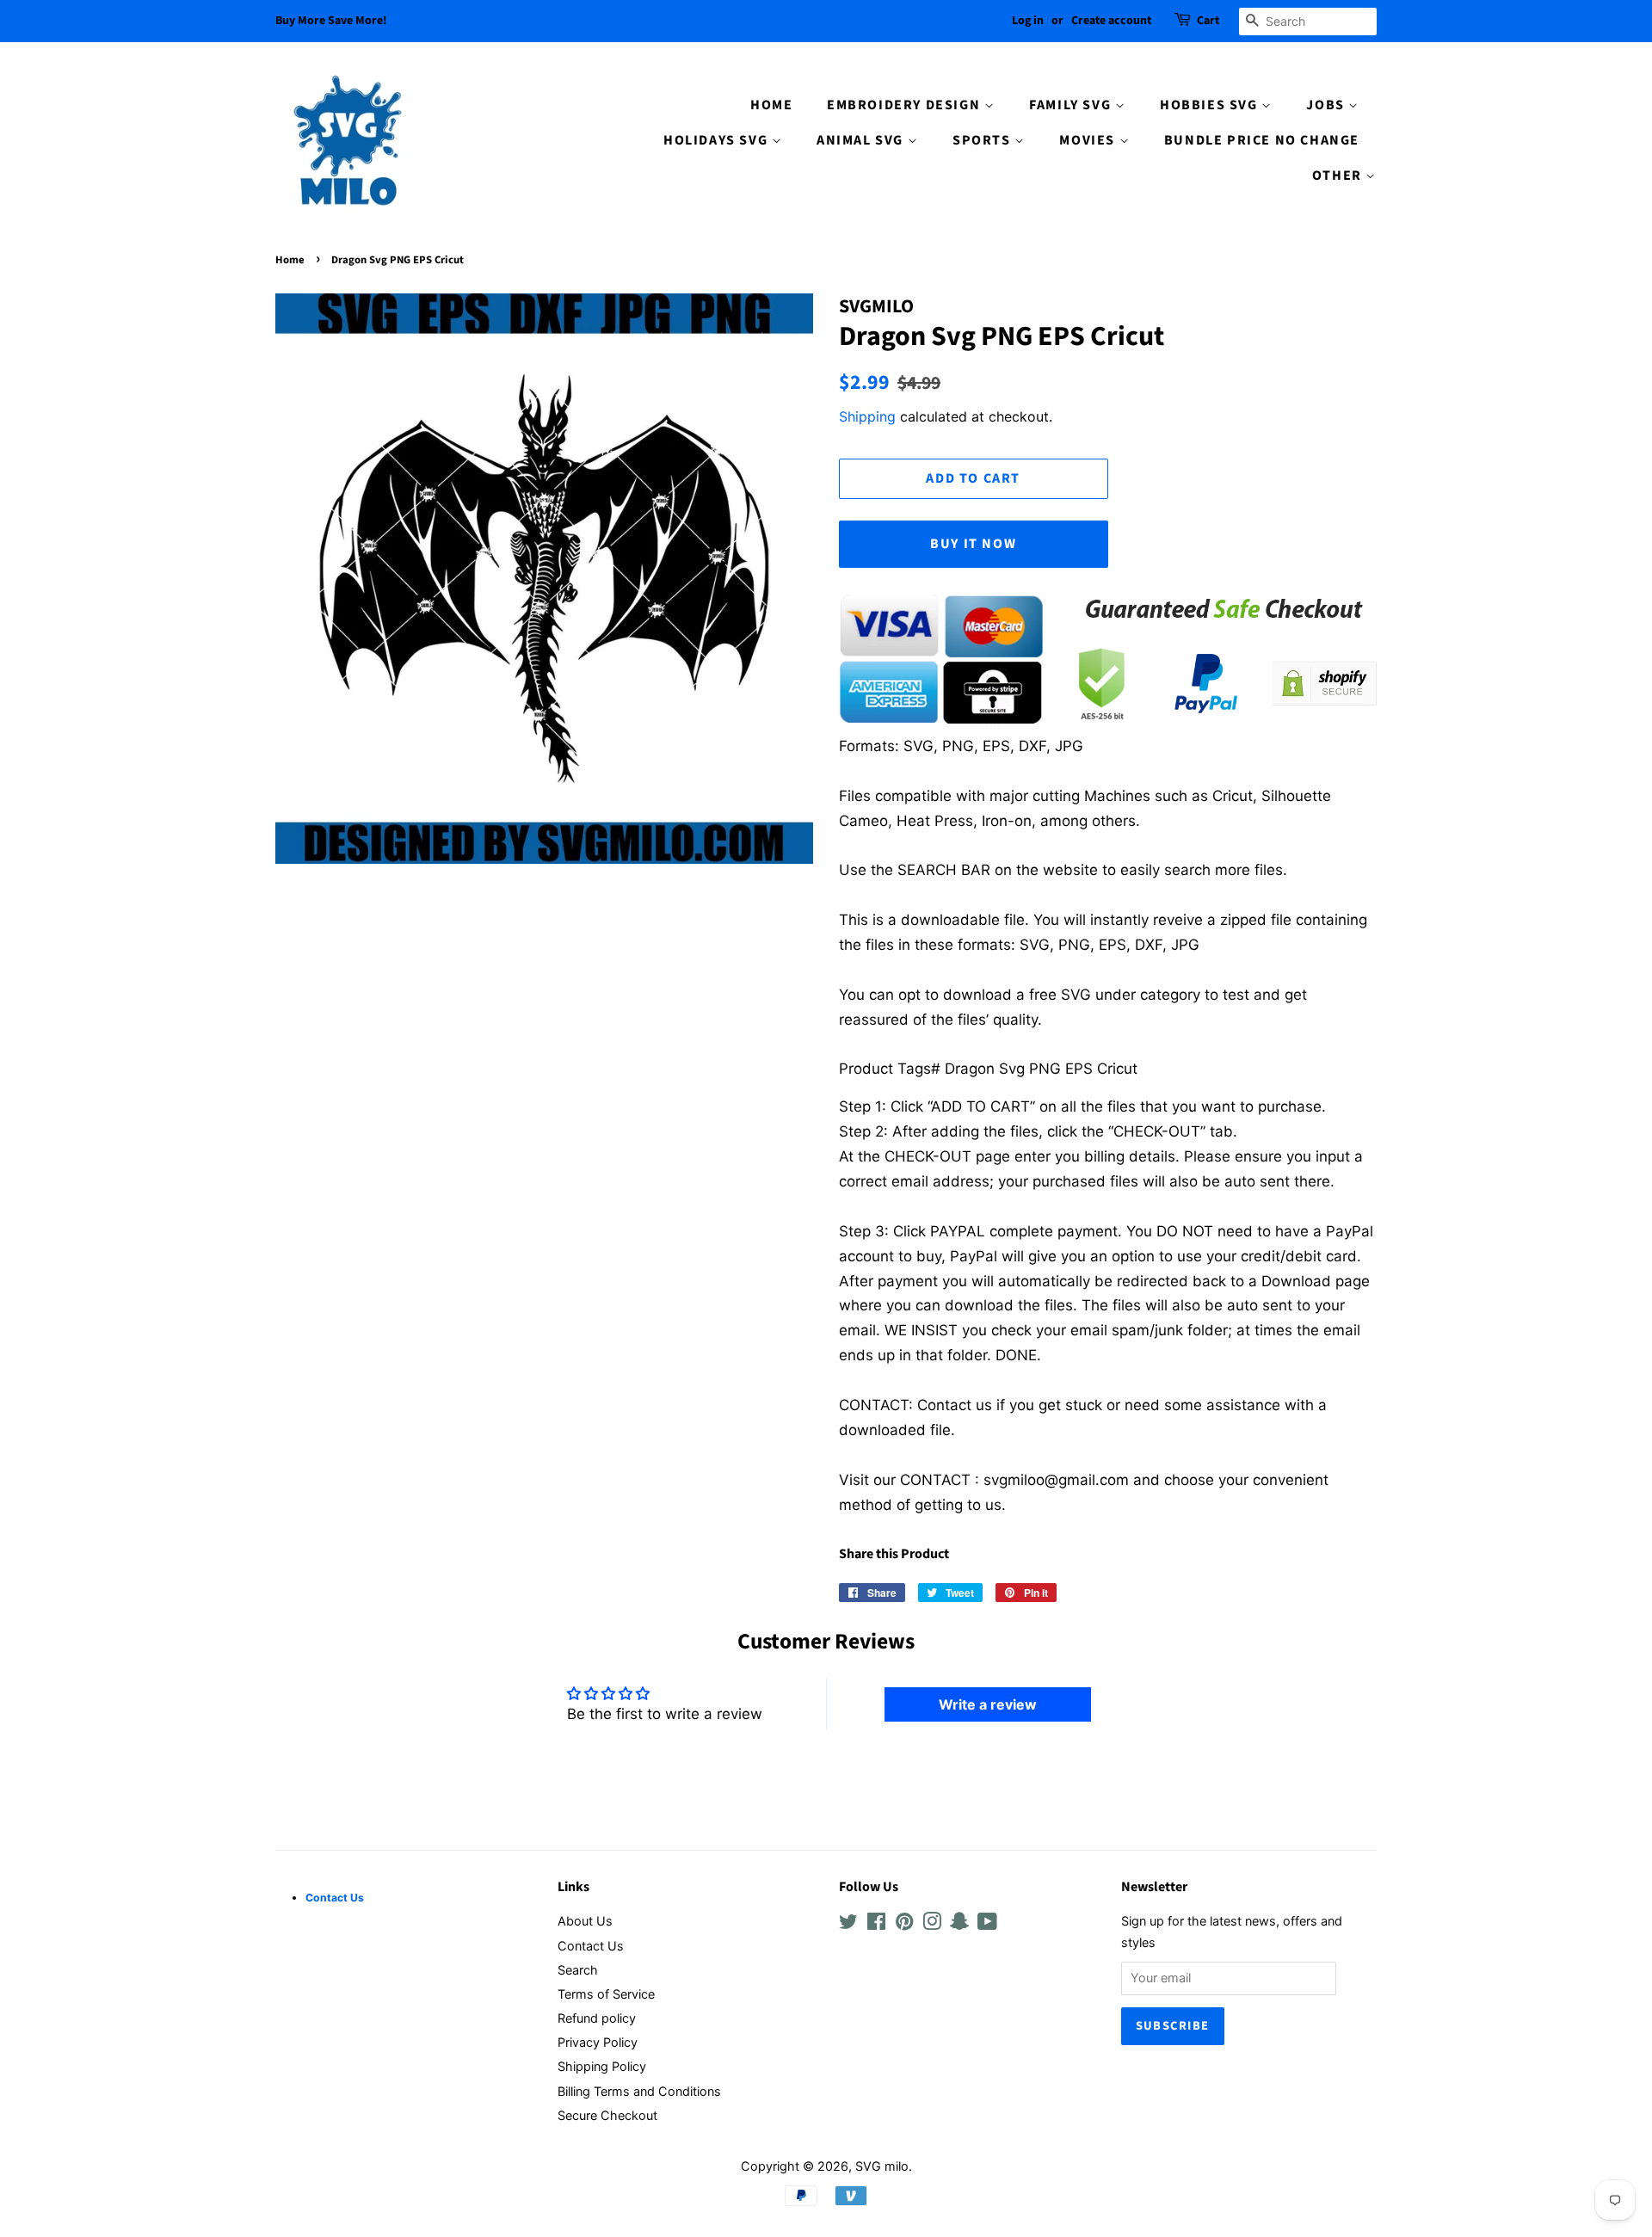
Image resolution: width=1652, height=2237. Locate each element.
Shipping (867, 416)
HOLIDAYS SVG (718, 140)
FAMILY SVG (1072, 105)
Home (290, 260)
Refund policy (597, 2018)
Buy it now (973, 544)
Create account (1111, 21)
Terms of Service (606, 1994)
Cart (1208, 21)
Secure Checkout (607, 2115)
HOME (771, 105)
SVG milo (882, 2166)
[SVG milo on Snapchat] (959, 1924)
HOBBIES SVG (1211, 105)
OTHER (1339, 176)
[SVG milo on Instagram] (932, 1924)
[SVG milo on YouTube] (987, 1924)
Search (578, 1970)
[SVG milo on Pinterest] (904, 1924)
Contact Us (591, 1946)
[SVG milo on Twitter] (848, 1924)
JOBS (1327, 105)
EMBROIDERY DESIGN (906, 105)
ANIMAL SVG (862, 140)
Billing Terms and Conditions (639, 2091)
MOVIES (1089, 140)
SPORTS (983, 140)
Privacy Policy (598, 2042)
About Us (585, 1921)
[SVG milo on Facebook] (876, 1924)
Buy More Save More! (331, 21)
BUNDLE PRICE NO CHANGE (1262, 140)
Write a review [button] (988, 1704)
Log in (1028, 21)
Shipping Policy (602, 2066)
